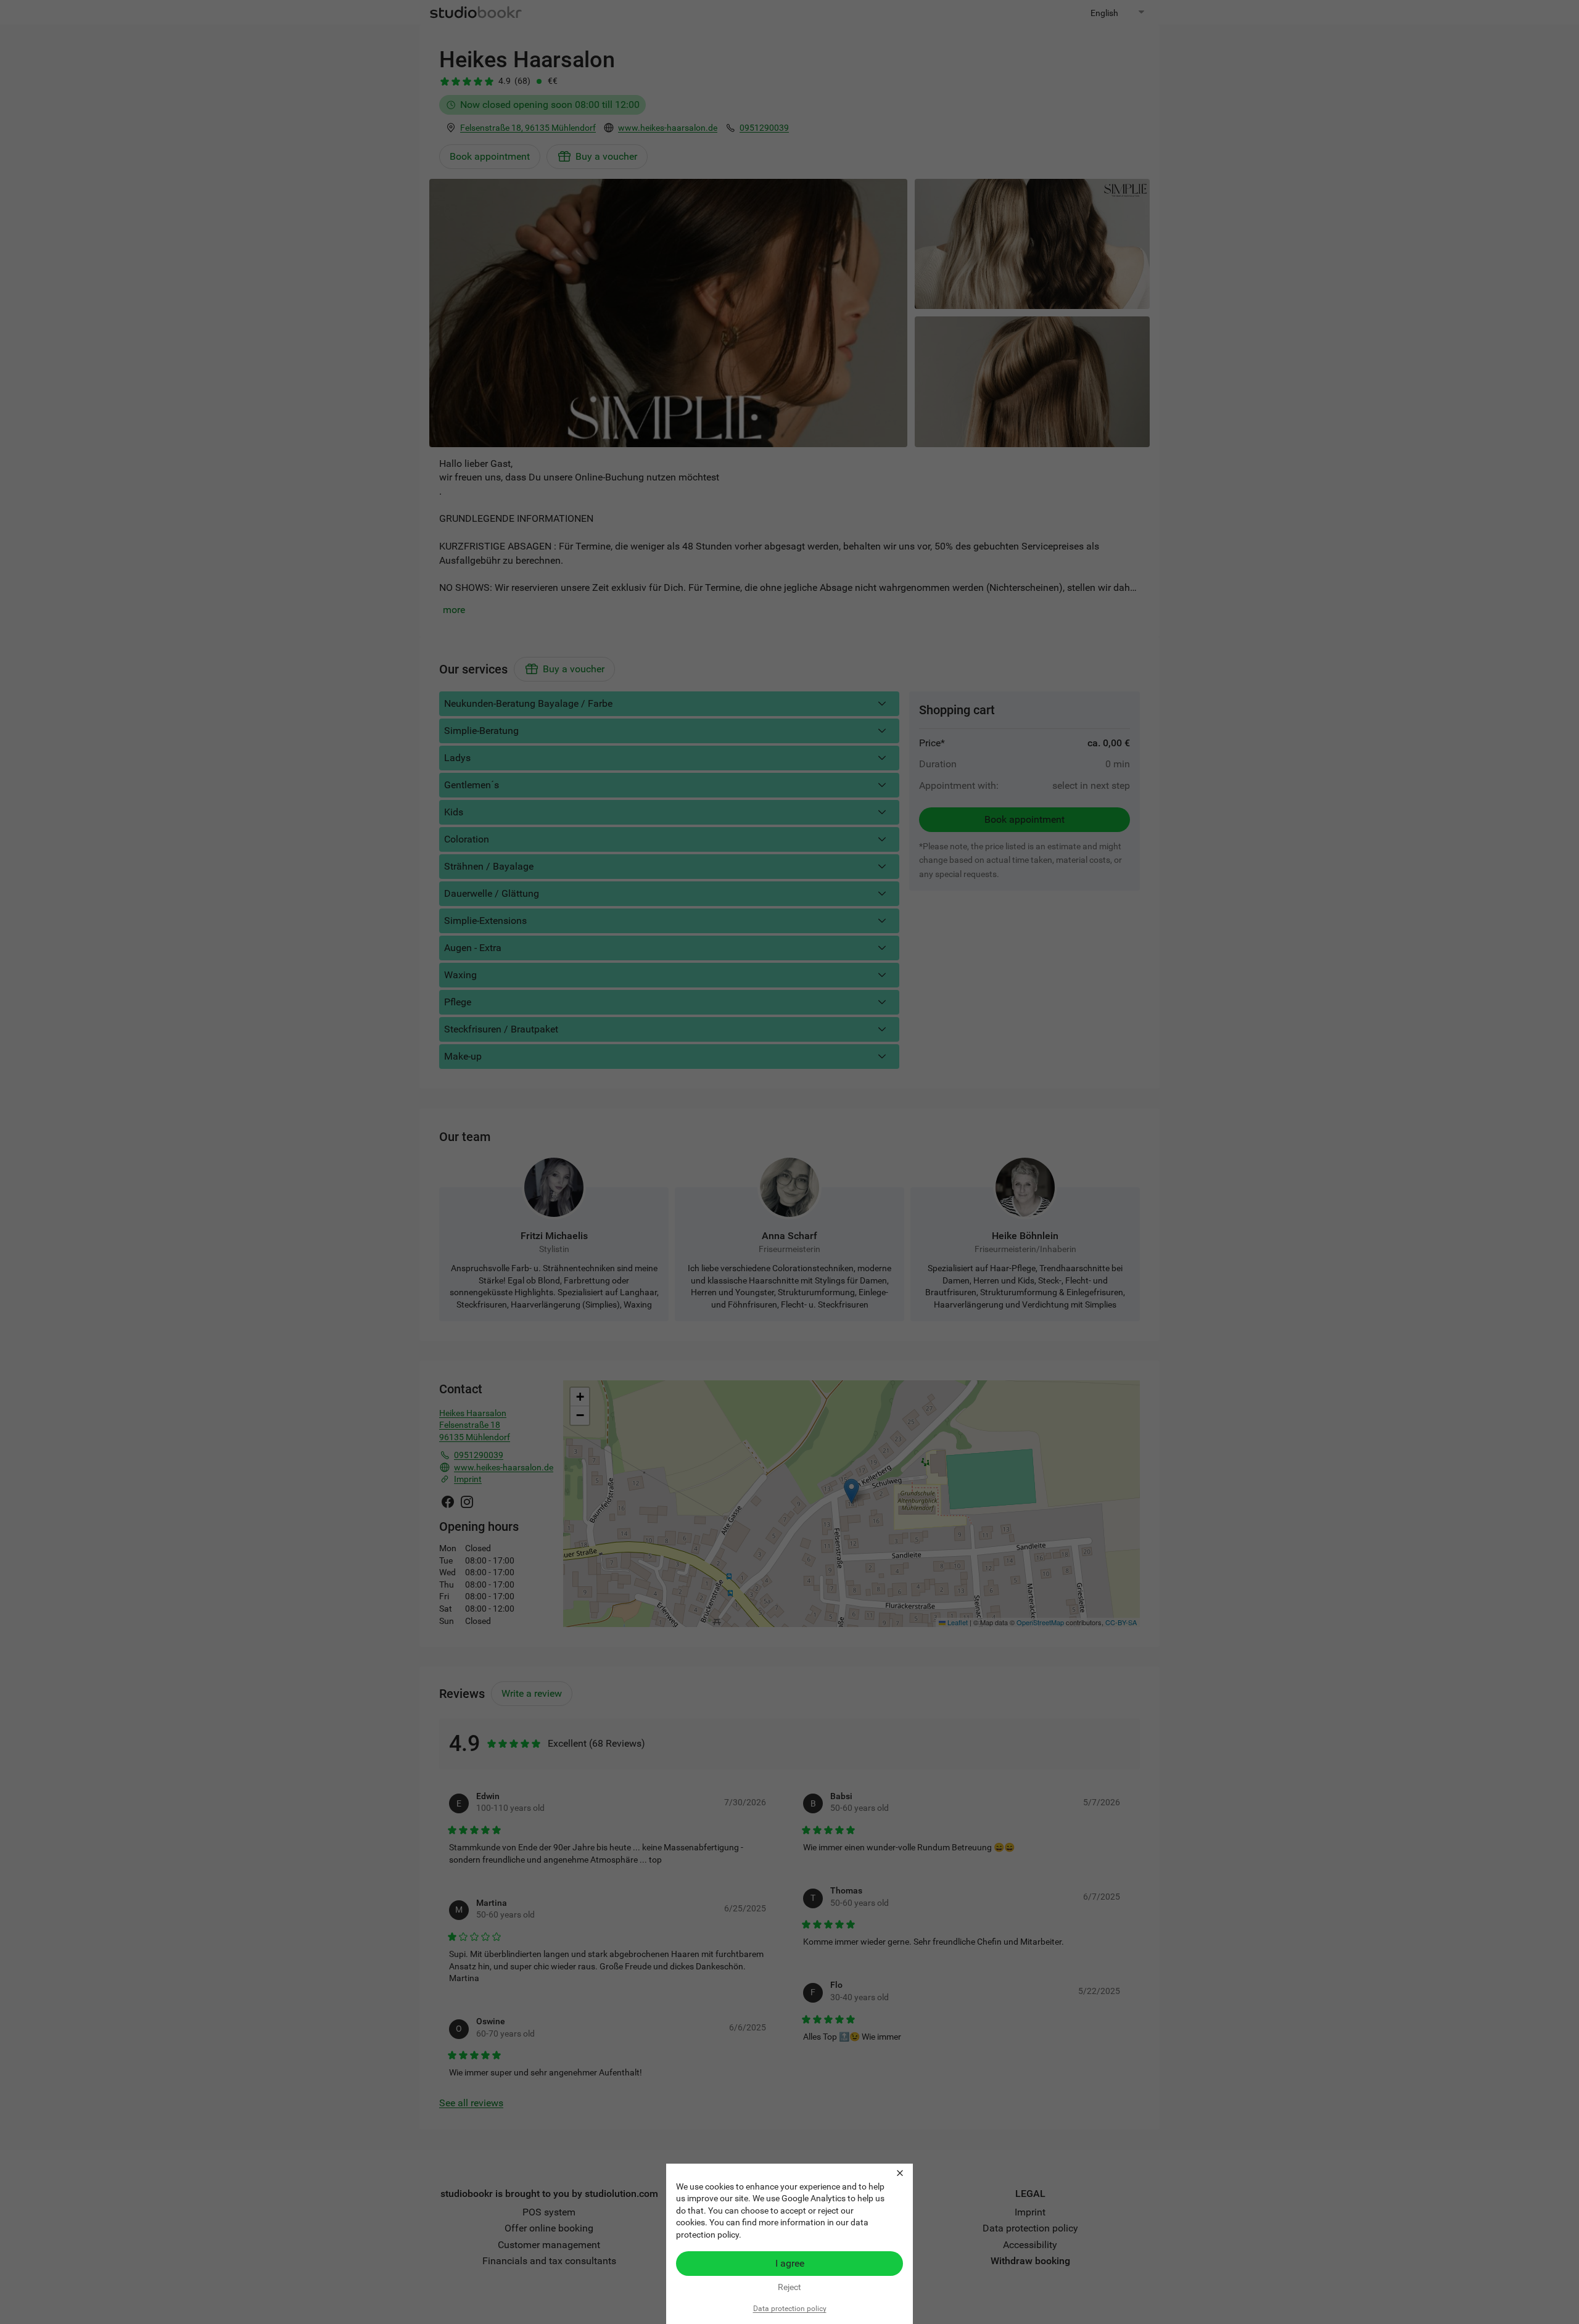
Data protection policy (790, 2309)
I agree (790, 2263)
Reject (789, 2287)
